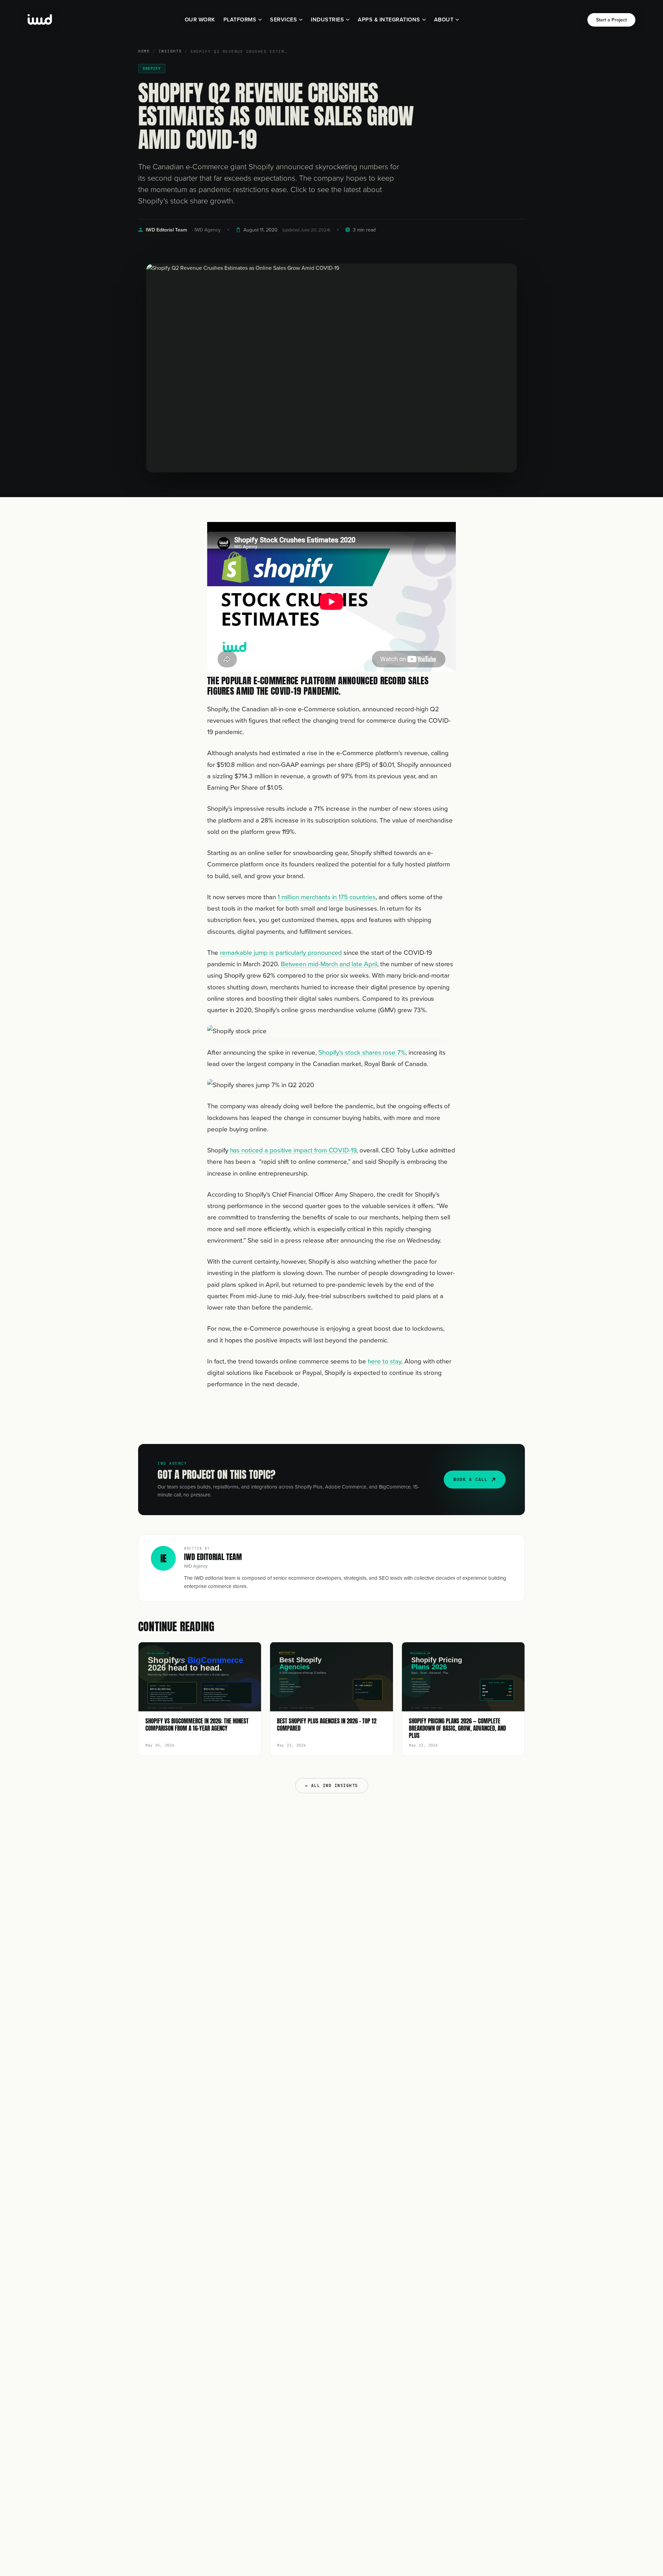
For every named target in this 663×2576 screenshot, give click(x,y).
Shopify (152, 69)
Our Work (200, 20)
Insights (170, 51)
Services (284, 20)
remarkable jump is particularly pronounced (281, 953)
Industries (327, 20)
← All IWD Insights (332, 1786)
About (444, 20)
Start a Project (611, 20)
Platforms (240, 20)
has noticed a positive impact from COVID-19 (293, 1150)
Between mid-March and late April (329, 964)
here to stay (385, 1361)
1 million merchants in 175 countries (327, 897)
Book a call (470, 1479)
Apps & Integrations (389, 20)
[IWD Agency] (47, 20)
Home (144, 51)
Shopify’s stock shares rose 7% (362, 1052)
